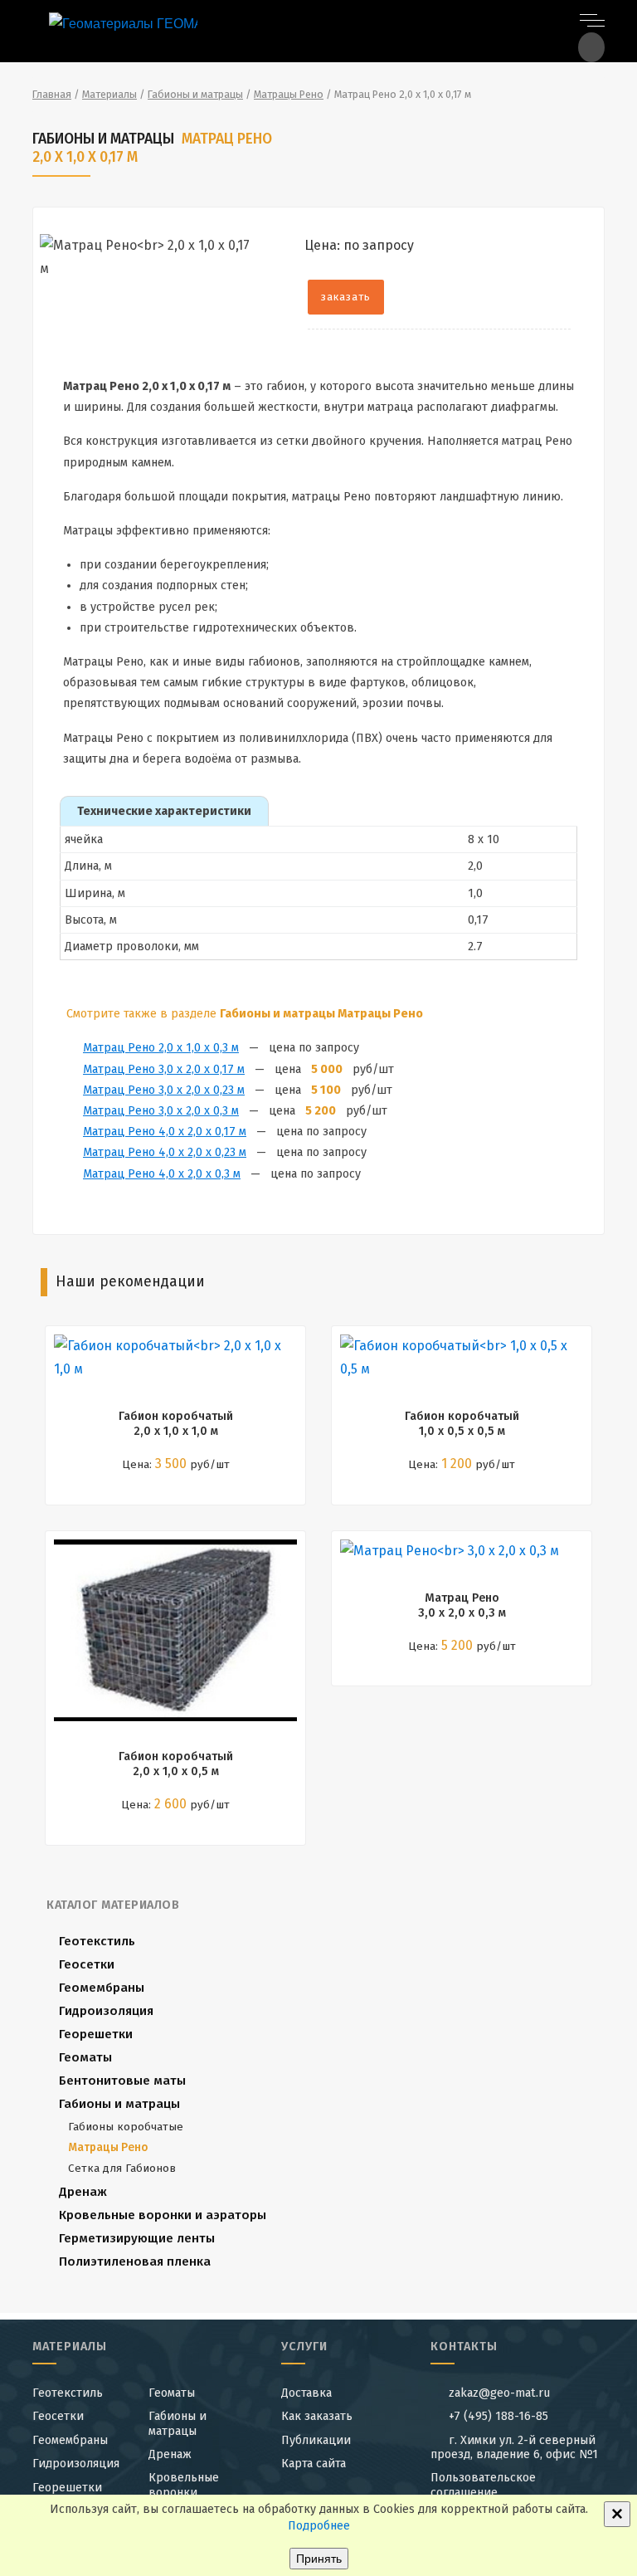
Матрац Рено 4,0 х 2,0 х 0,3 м (162, 1174)
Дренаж (83, 2192)
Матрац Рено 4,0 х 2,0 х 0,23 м (165, 1152)
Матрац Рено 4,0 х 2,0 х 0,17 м (165, 1132)
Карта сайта (314, 2464)
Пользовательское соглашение (483, 2485)
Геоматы (85, 2057)
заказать (346, 297)
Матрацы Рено (108, 2147)
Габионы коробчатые (126, 2127)
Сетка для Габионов (122, 2168)
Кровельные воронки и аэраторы (163, 2215)
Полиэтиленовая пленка (135, 2261)
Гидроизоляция (106, 2011)
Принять (319, 2559)
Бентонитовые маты (122, 2081)
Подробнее (319, 2526)
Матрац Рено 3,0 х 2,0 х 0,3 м (161, 1111)
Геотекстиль (97, 1941)
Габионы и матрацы (119, 2104)
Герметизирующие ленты (137, 2238)
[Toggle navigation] (592, 19)
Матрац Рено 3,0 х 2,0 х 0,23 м (164, 1090)
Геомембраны (102, 1988)
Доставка (306, 2393)
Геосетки (87, 1964)
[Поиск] (591, 47)
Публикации (316, 2440)
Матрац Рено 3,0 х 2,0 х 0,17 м (164, 1069)
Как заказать (317, 2416)
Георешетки (96, 2034)
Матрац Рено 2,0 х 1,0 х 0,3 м (161, 1048)
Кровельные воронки (184, 2485)
